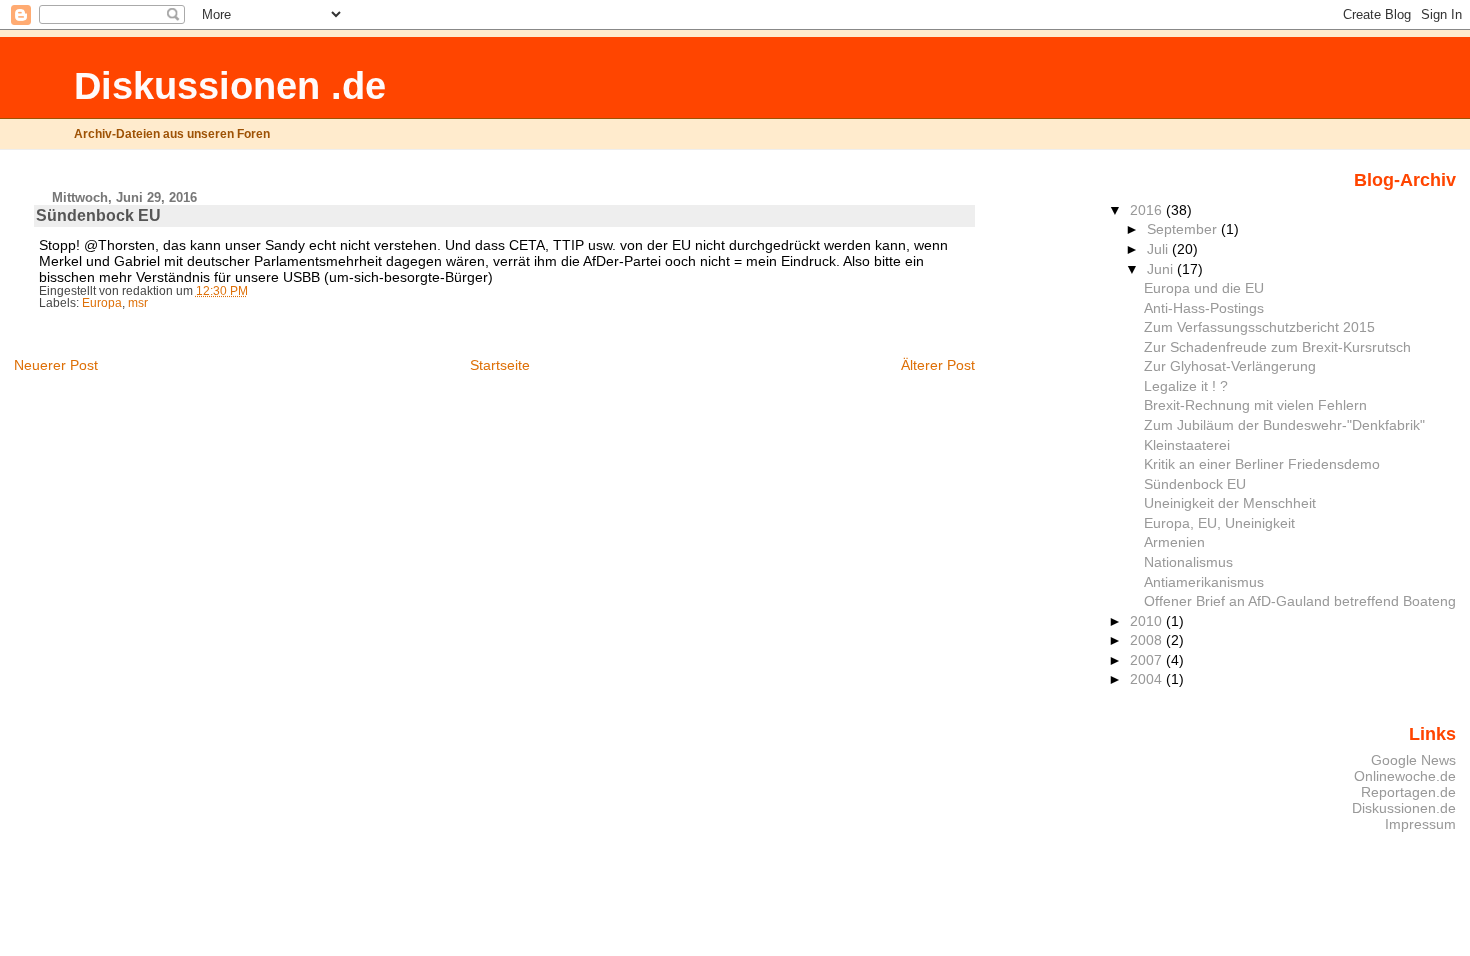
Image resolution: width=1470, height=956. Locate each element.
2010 (1148, 621)
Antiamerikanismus (1204, 582)
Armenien (1174, 542)
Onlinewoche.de (1405, 776)
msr (138, 303)
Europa (102, 303)
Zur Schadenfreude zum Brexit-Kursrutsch (1277, 347)
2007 (1148, 660)
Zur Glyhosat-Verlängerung (1230, 366)
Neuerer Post (56, 365)
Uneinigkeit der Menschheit (1230, 503)
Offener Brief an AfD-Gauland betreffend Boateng (1300, 601)
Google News (1413, 760)
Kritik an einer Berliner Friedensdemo (1262, 464)
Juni (1162, 269)
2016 (1148, 210)
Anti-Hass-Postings (1204, 308)
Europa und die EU (1204, 288)
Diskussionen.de (1404, 808)
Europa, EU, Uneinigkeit (1219, 523)
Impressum (1420, 824)
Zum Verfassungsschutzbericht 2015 (1259, 327)
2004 (1148, 679)
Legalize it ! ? (1186, 386)
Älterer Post (938, 365)
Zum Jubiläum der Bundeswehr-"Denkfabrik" (1284, 425)
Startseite (500, 365)
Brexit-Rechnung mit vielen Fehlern (1255, 405)
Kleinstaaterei (1187, 445)
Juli (1159, 249)
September (1184, 229)
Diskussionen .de (230, 85)
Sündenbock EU (1195, 484)
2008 (1148, 640)
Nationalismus (1188, 562)
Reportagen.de (1408, 792)
